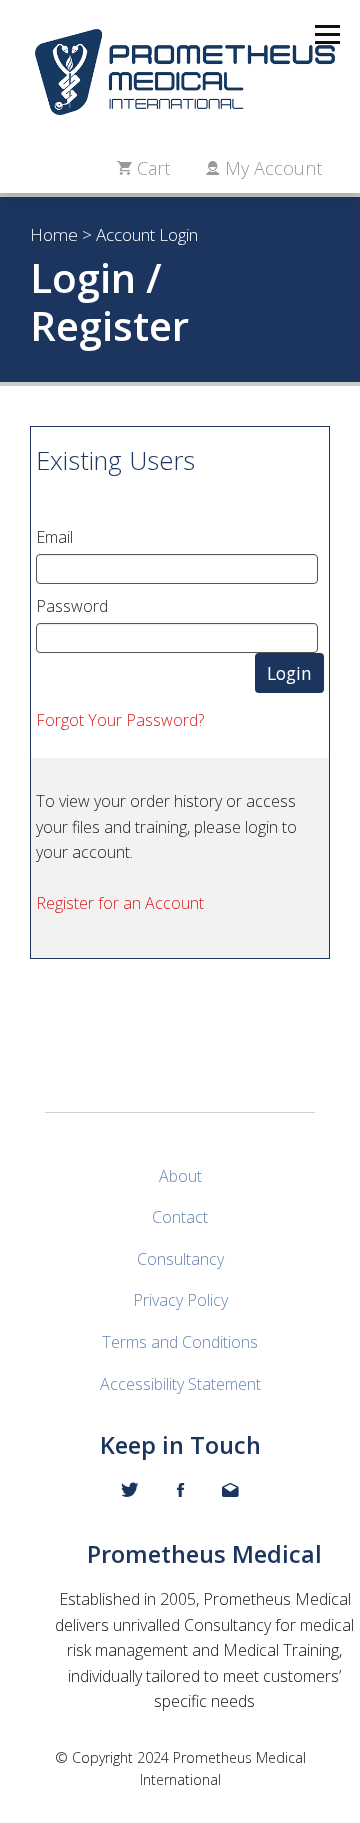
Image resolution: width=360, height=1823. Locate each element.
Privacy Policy (180, 1300)
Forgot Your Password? (120, 720)
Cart (151, 168)
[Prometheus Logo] (180, 72)
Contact (180, 1217)
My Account (271, 168)
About (180, 1176)
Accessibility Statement (180, 1384)
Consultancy (180, 1259)
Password (72, 606)
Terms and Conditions (180, 1342)
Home (54, 234)
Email (54, 537)
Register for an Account (120, 903)
